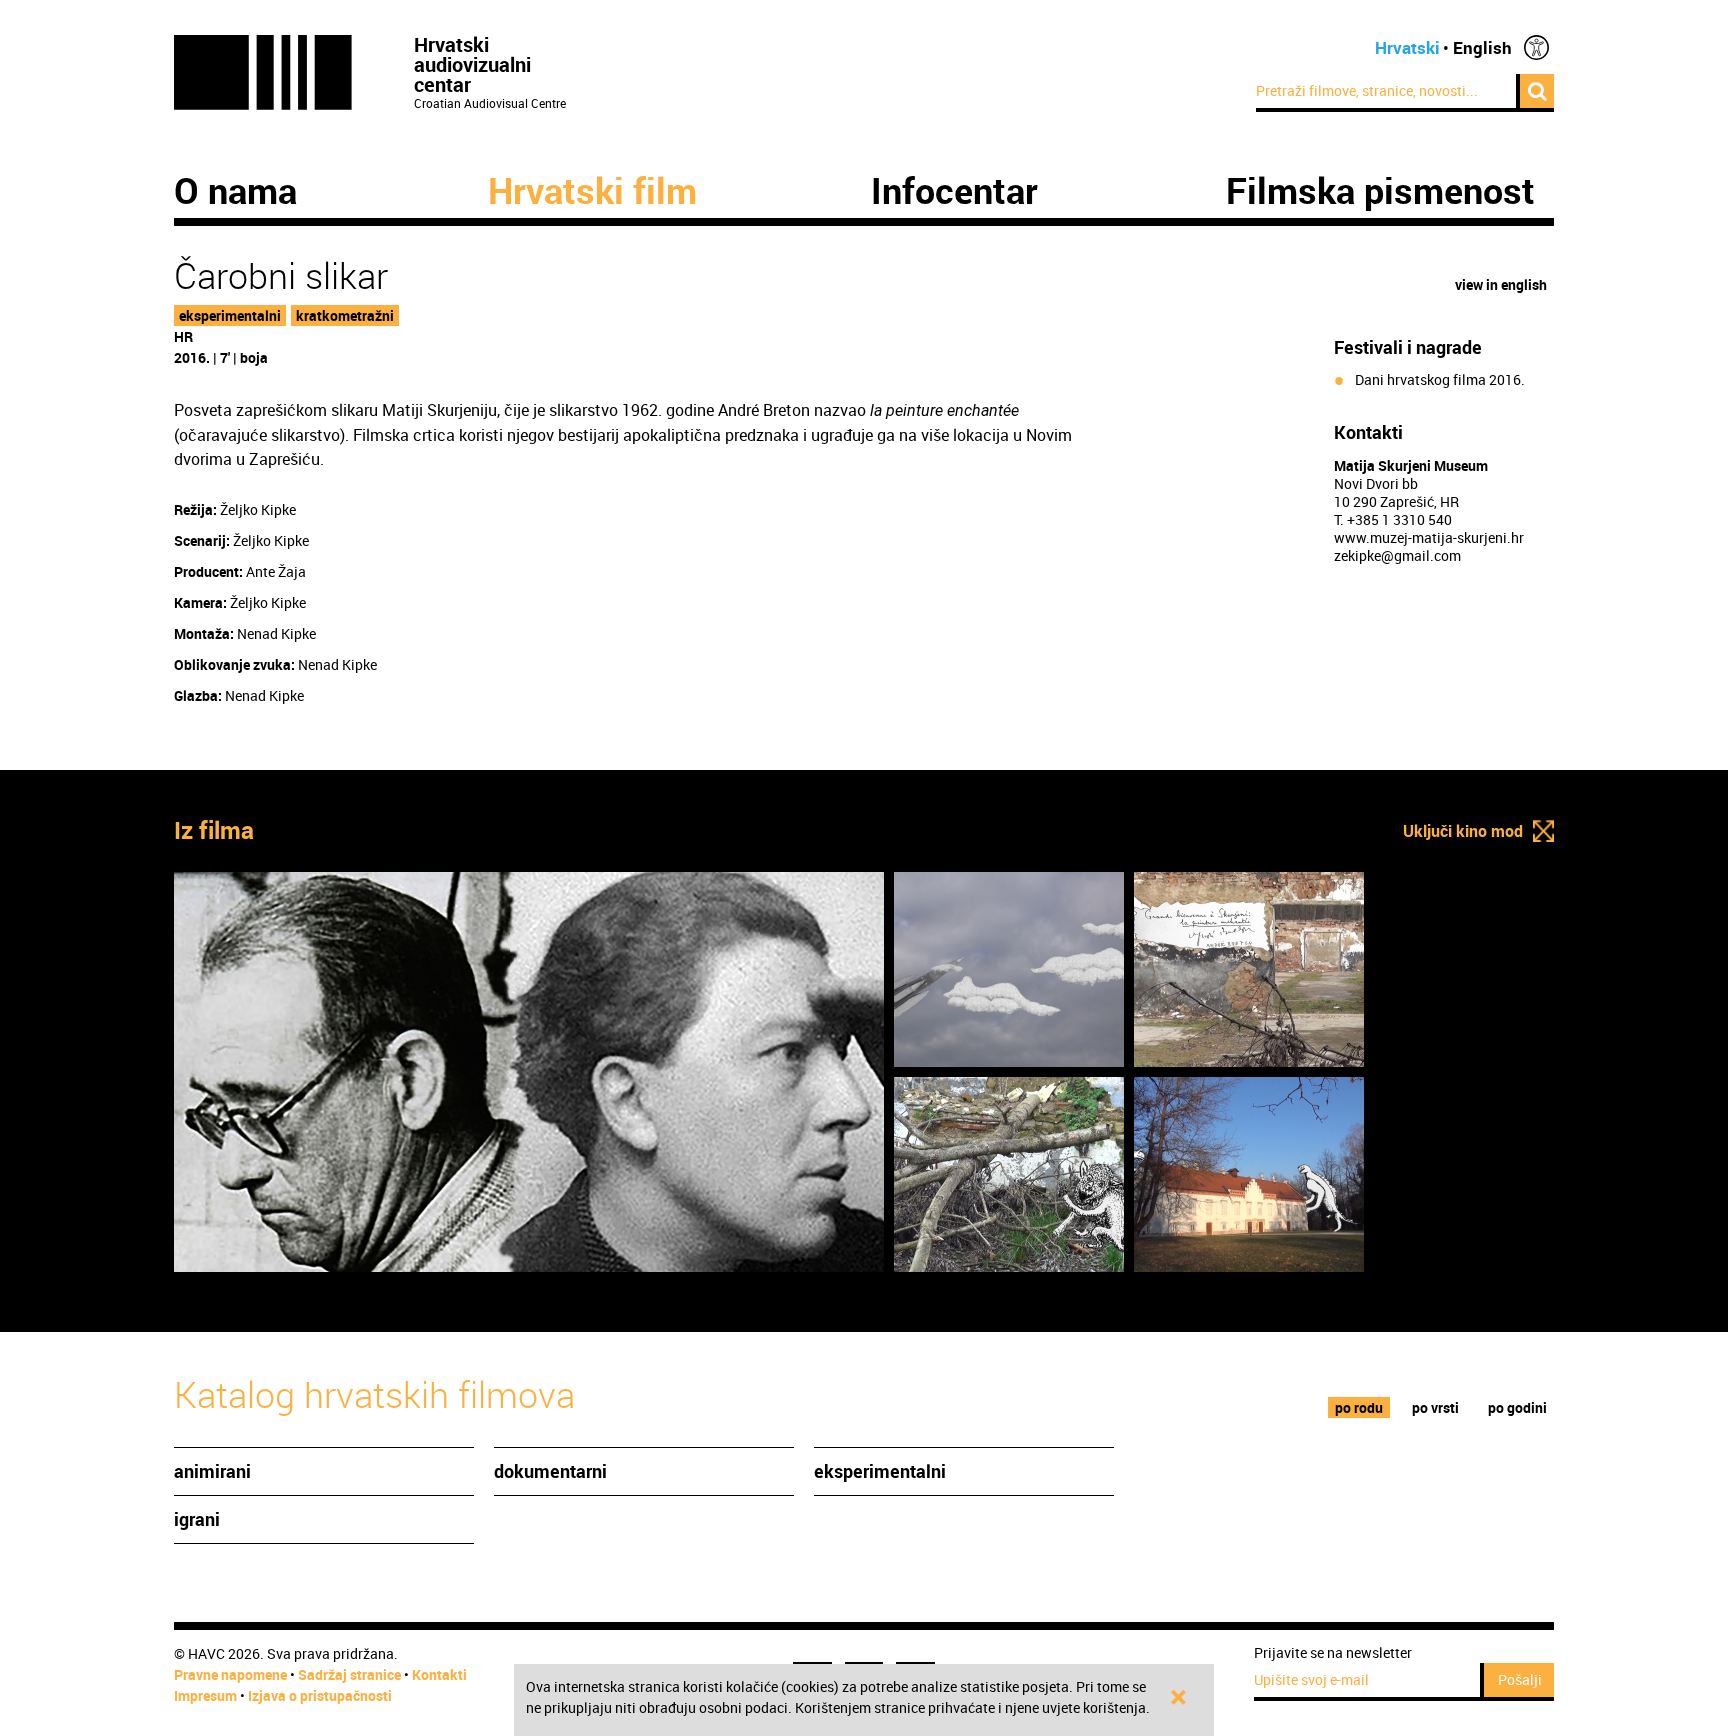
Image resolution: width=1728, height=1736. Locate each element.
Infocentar (954, 190)
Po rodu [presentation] (1359, 1407)
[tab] (1359, 1407)
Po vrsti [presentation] (1435, 1407)
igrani (197, 1519)
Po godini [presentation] (1517, 1407)
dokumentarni (550, 1471)
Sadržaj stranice (349, 1674)
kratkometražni (345, 315)
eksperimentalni (230, 315)
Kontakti (439, 1674)
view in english (1501, 284)
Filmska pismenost (1380, 190)
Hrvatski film (592, 190)
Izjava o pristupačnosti (320, 1695)
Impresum (205, 1695)
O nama (235, 190)
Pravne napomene (230, 1674)
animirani (212, 1471)
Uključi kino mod (1463, 831)
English (1482, 47)
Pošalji (1520, 1679)
